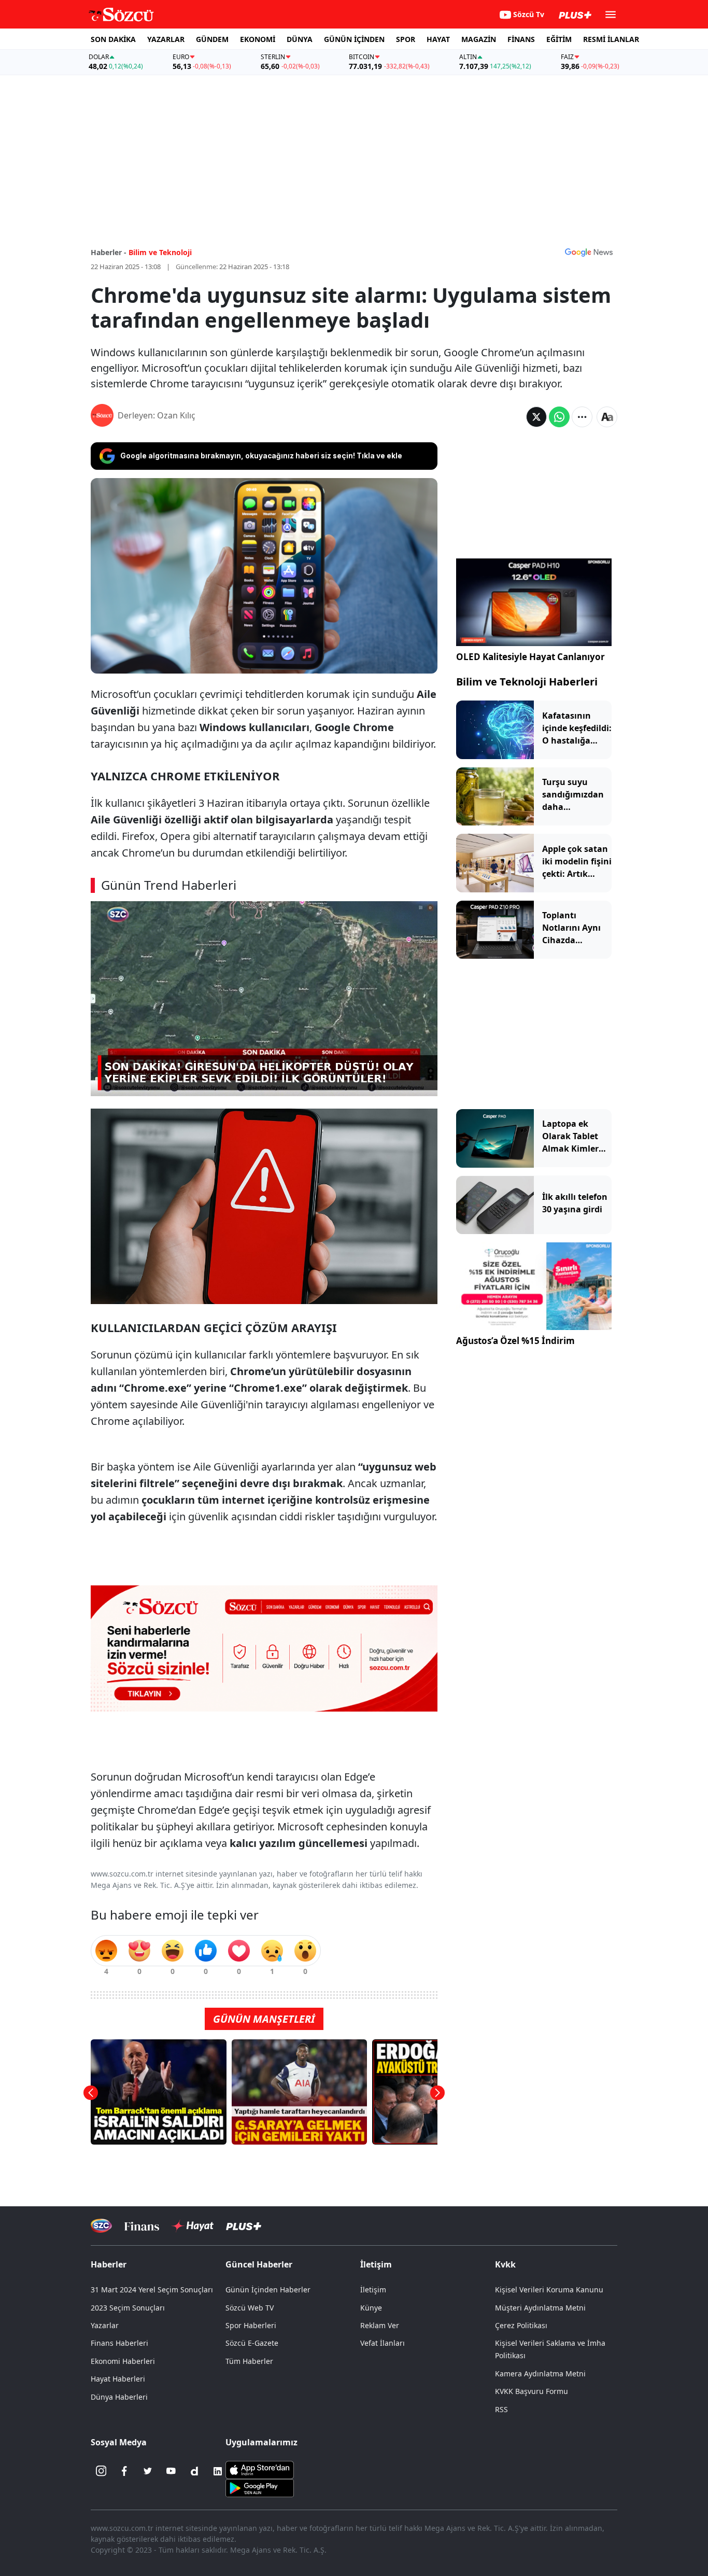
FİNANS (521, 39)
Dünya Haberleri (119, 2397)
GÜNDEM (212, 39)
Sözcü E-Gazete (252, 2343)
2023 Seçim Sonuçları (128, 2308)
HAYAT (438, 39)
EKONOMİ (258, 39)
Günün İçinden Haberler (268, 2290)
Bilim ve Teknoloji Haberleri (527, 682)
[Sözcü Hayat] (193, 2226)
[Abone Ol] (589, 252)
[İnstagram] (101, 2471)
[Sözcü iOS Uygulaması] (260, 2469)
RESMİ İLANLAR (611, 39)
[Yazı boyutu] (607, 417)
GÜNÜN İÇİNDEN (354, 39)
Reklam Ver (380, 2325)
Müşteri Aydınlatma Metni (540, 2308)
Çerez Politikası (521, 2325)
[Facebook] (124, 2471)
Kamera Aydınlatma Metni (540, 2374)
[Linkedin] (218, 2471)
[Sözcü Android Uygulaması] (260, 2487)
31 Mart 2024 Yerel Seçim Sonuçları (152, 2290)
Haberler (109, 2264)
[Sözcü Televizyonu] (101, 2226)
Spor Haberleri (251, 2325)
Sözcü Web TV (250, 2308)
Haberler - (109, 252)
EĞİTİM (559, 39)
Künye (371, 2308)
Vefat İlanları (383, 2343)
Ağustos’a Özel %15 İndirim (515, 1341)
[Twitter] (148, 2471)
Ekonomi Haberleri (123, 2361)
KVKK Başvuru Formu (532, 2391)
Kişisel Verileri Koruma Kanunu (549, 2290)
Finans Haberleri (119, 2343)
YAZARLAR (166, 39)
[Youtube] (171, 2471)
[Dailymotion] (194, 2471)
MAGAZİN (479, 39)
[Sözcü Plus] (244, 2226)
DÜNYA (300, 39)
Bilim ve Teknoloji (160, 252)
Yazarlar (105, 2325)
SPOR (406, 39)
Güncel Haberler (259, 2264)
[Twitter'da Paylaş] (536, 417)
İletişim (373, 2290)
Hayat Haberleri (118, 2379)
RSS (501, 2409)
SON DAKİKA (113, 39)
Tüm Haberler (249, 2361)
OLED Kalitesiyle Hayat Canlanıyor (530, 657)
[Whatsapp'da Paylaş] (559, 417)
